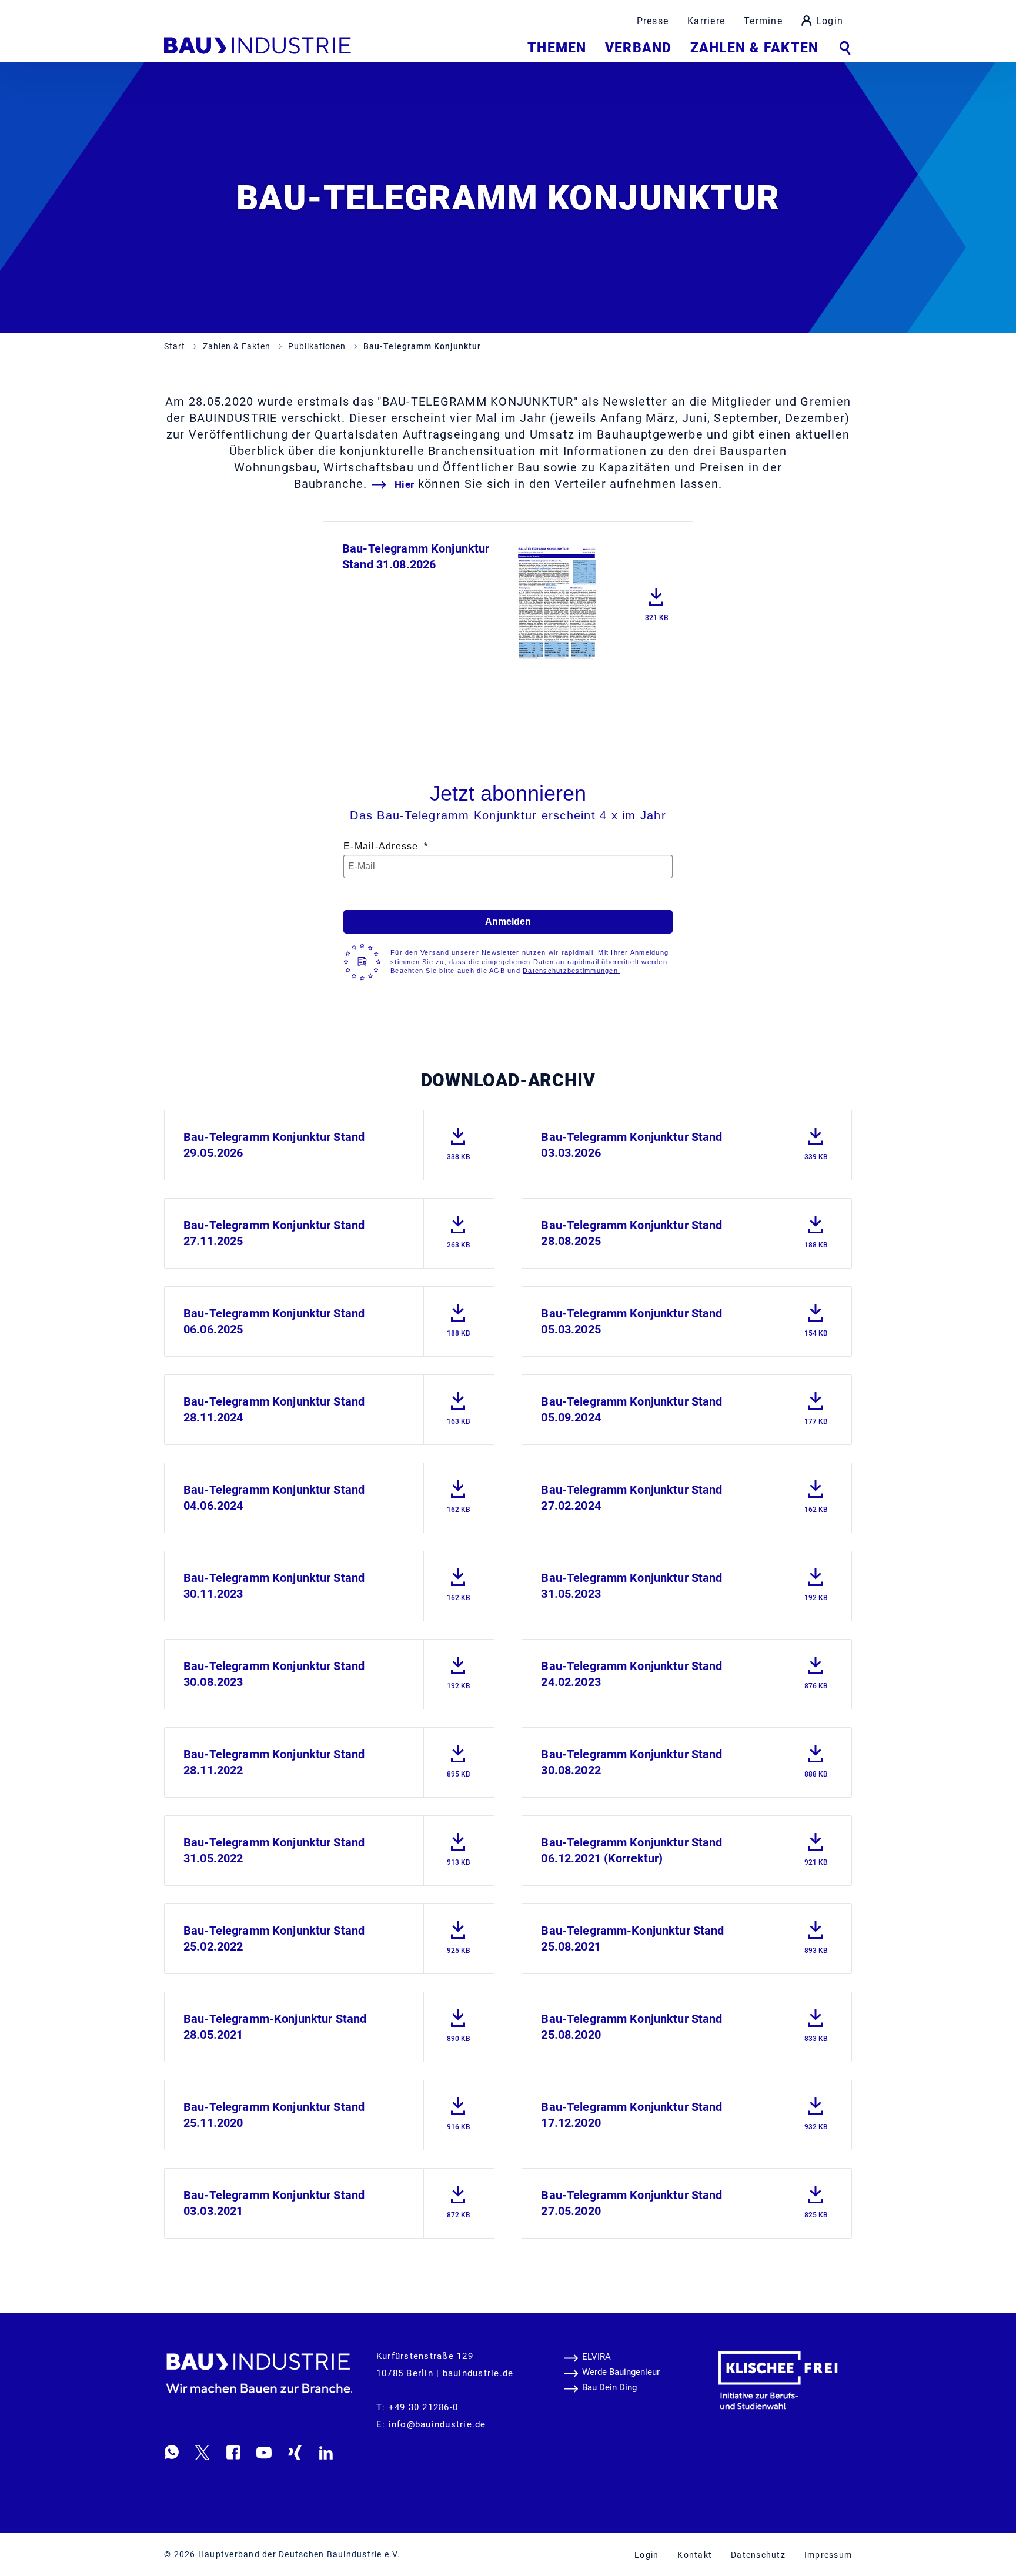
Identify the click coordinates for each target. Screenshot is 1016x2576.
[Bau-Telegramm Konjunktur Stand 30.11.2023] (459, 1580)
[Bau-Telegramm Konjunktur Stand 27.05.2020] (816, 2198)
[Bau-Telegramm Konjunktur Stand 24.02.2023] (816, 1669)
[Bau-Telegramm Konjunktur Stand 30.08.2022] (816, 1757)
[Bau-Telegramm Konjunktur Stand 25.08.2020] (816, 2021)
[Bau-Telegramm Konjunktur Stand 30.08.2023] (459, 1669)
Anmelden (508, 921)
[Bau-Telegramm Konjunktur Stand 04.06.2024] (459, 1492)
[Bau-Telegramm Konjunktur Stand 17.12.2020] (816, 2110)
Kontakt (695, 2555)
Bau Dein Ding (609, 2387)
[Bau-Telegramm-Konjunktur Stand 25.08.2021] (816, 1933)
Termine (763, 21)
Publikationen (318, 346)
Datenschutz (758, 2555)
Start (176, 346)
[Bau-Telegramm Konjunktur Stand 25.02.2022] (459, 1933)
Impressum (828, 2555)
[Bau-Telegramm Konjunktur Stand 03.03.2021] (459, 2198)
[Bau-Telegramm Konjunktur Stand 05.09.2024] (816, 1404)
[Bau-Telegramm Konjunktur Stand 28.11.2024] (459, 1404)
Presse (653, 21)
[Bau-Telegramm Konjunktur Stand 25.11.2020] (459, 2110)
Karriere (706, 21)
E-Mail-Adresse (382, 846)
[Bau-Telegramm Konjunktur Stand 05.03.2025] (816, 1316)
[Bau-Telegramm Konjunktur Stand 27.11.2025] (459, 1228)
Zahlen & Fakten (754, 48)
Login (830, 21)
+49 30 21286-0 (424, 2407)
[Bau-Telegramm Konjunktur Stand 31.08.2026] (557, 603)
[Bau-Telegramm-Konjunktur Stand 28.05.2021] (459, 2021)
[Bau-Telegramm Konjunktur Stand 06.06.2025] (459, 1316)
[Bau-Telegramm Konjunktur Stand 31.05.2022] (459, 1845)
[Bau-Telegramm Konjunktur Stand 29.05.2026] (459, 1140)
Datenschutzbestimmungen (571, 971)
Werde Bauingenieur (621, 2372)
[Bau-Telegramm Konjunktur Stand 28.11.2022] (459, 1757)
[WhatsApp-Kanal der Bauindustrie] (172, 2452)
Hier (405, 484)
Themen (557, 48)
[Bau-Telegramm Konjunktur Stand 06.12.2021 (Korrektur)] (816, 1845)
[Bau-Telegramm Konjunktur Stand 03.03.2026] (816, 1140)
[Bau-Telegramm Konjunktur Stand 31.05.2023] (816, 1580)
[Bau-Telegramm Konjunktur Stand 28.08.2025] (816, 1228)
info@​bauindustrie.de (437, 2424)
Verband (638, 48)
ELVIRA (596, 2357)
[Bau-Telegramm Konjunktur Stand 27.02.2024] (816, 1492)
